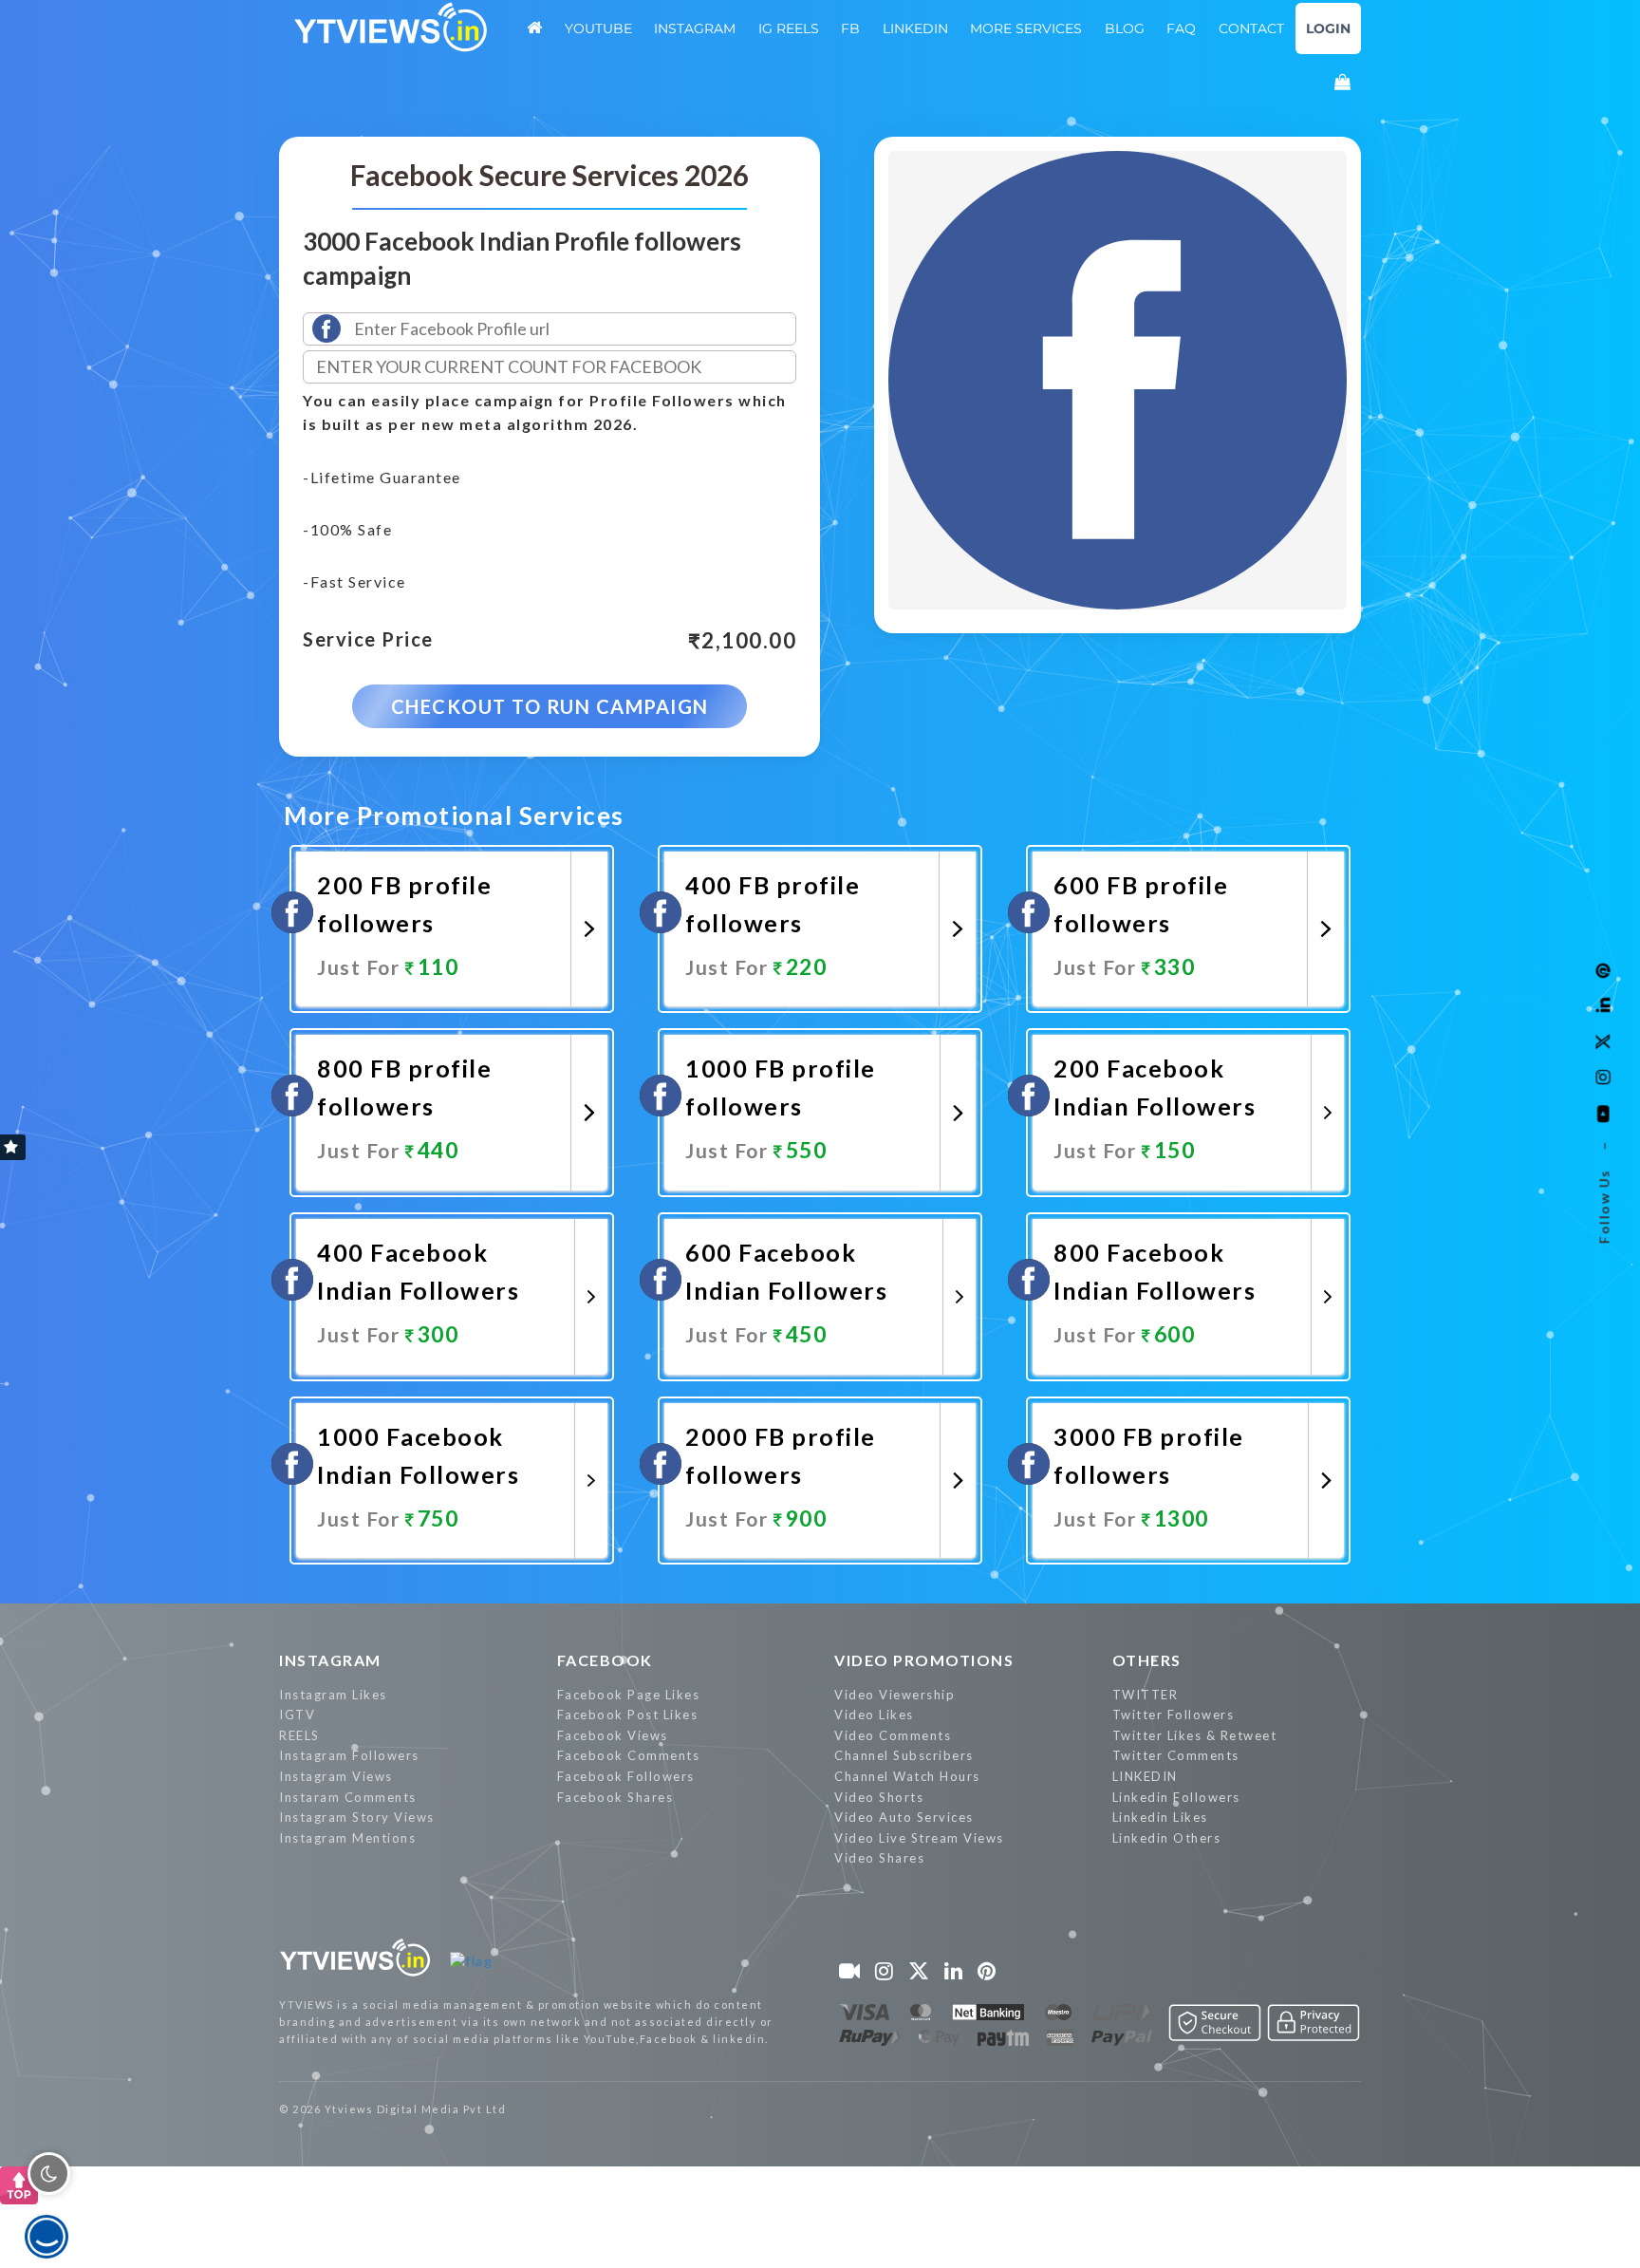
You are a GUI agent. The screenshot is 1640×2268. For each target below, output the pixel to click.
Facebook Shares (615, 1797)
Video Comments (893, 1735)
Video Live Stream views (919, 1838)
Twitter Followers (1174, 1715)
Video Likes (874, 1715)
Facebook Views (613, 1735)
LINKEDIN (1145, 1776)
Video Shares (879, 1858)
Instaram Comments (348, 1797)
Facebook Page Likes (629, 1695)
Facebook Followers (626, 1776)
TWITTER (1146, 1695)
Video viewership (895, 1695)
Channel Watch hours (907, 1776)
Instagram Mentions (347, 1838)
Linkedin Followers (1176, 1797)
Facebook (605, 1660)
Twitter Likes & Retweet (1195, 1735)
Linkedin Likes (1160, 1817)
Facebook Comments (629, 1755)
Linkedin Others (1167, 1838)
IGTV (297, 1715)
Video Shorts (879, 1797)
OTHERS (1147, 1660)
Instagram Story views (357, 1817)
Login (1328, 28)
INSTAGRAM (330, 1660)
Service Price (368, 640)
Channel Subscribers (904, 1755)
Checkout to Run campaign (550, 706)
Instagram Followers (349, 1755)
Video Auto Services (904, 1817)
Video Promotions (924, 1660)
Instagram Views (336, 1776)
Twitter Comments (1176, 1755)
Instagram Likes (333, 1695)
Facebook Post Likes (628, 1715)
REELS (299, 1735)
